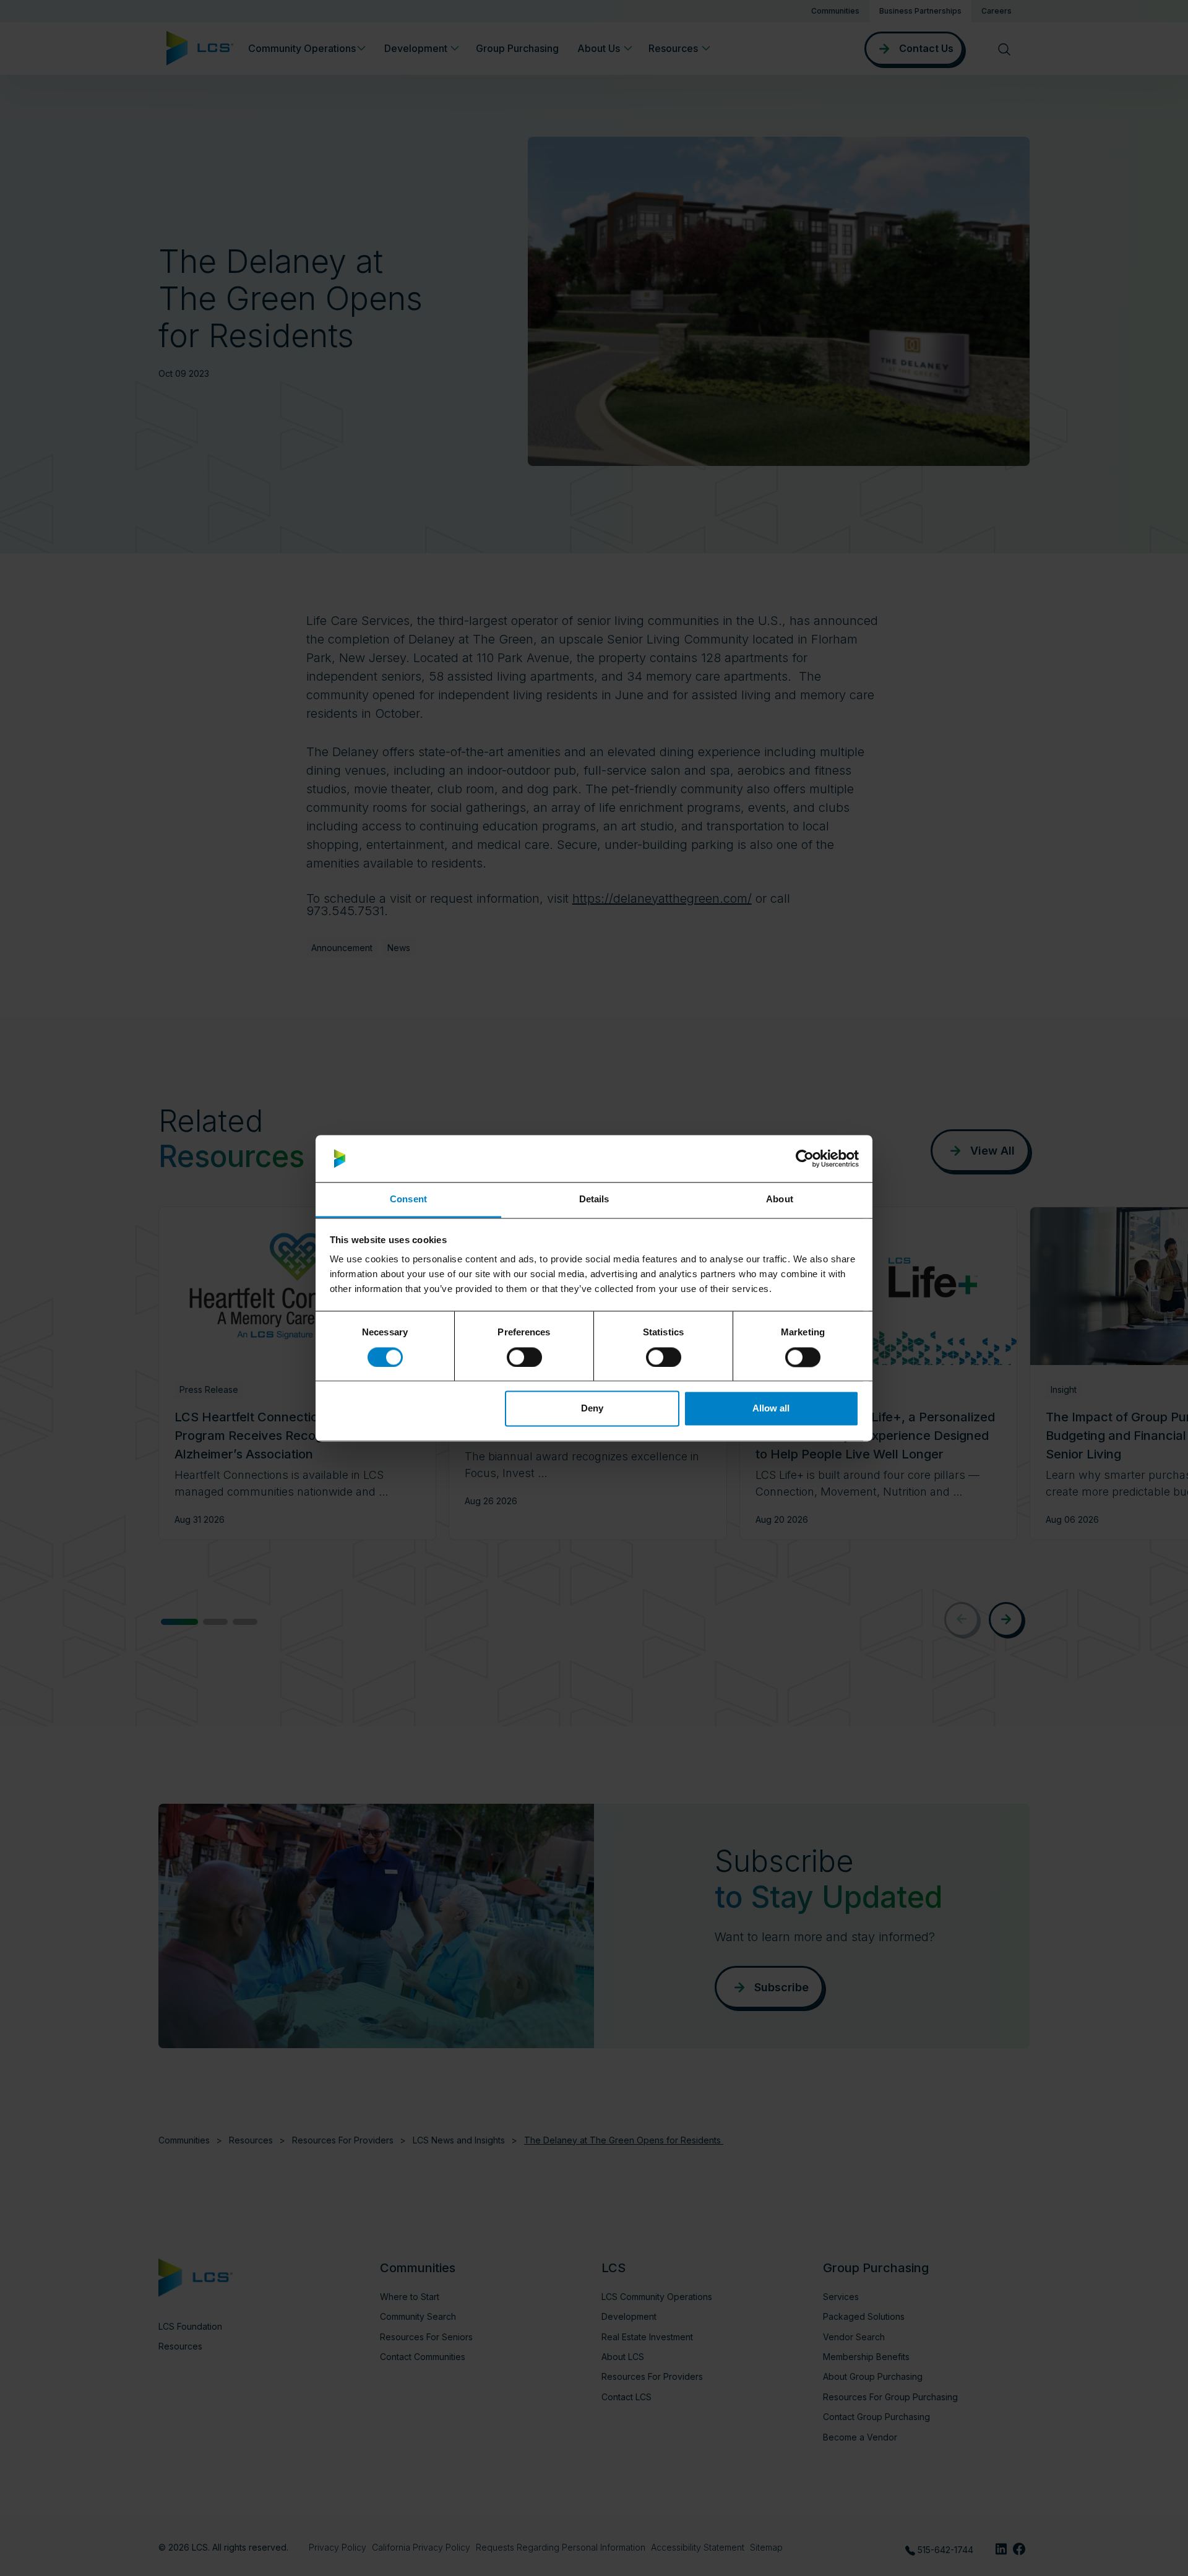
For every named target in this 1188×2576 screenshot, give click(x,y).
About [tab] (780, 1200)
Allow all (771, 1409)
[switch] (524, 1357)
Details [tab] (594, 1200)
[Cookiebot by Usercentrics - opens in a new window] (805, 1158)
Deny (592, 1409)
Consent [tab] (408, 1200)
